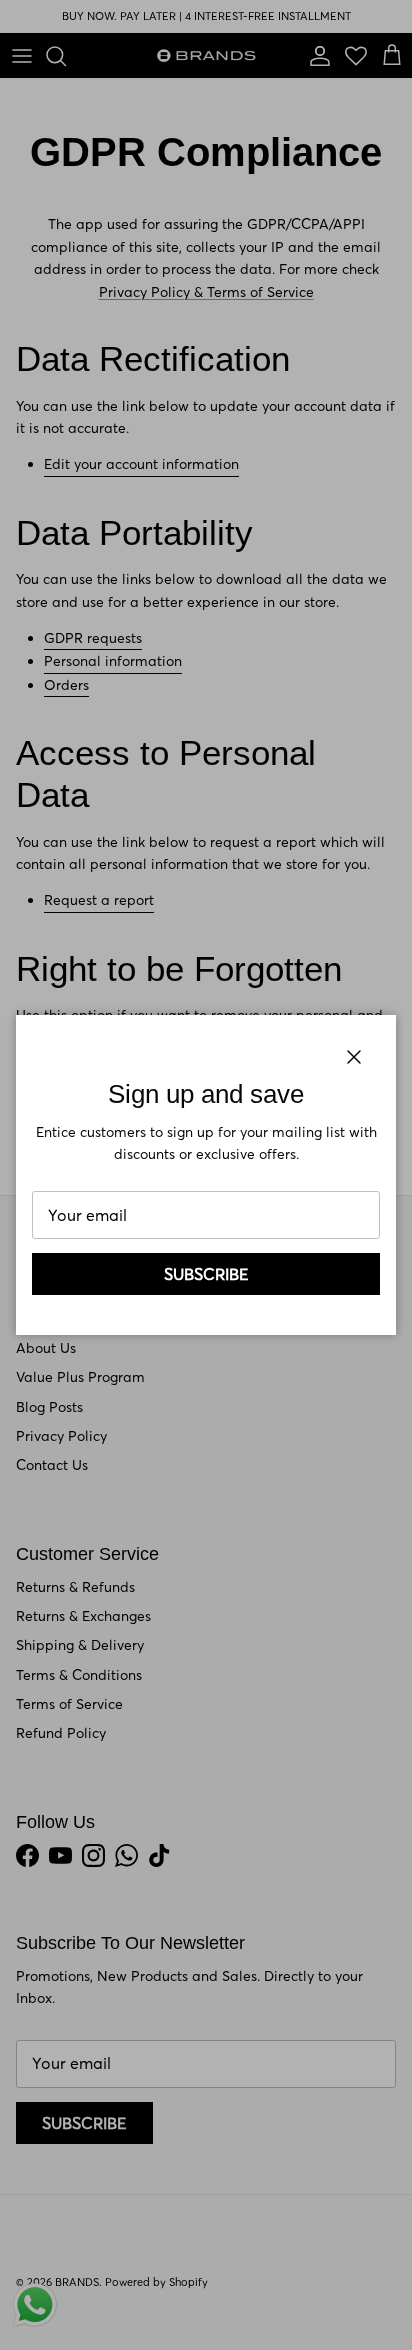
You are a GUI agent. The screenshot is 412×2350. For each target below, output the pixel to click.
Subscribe (206, 1274)
